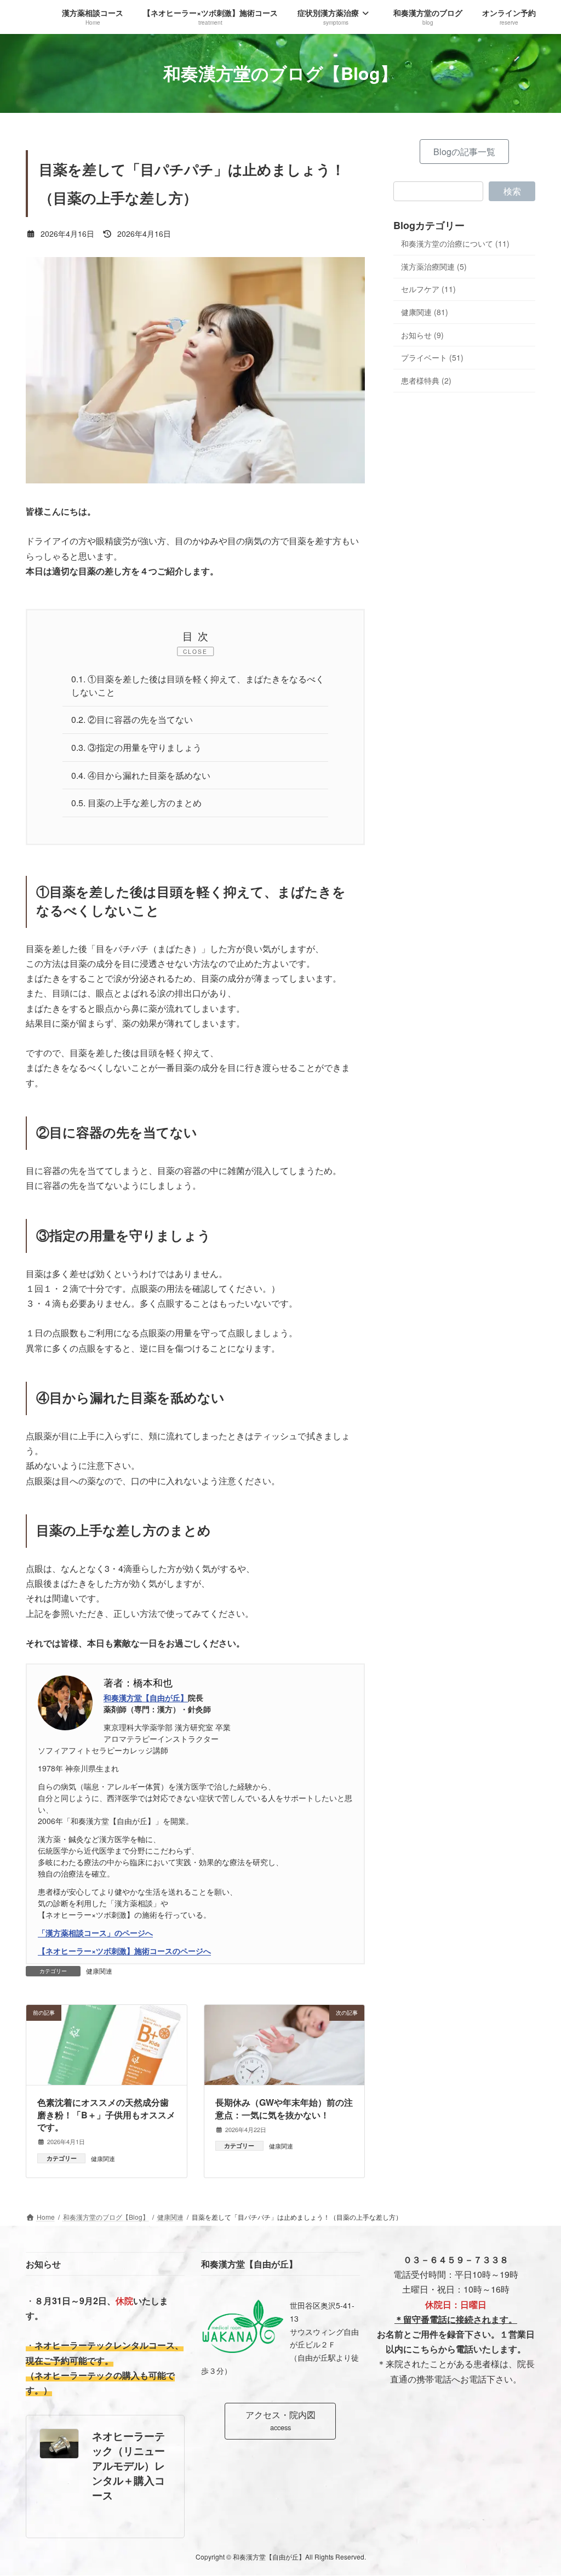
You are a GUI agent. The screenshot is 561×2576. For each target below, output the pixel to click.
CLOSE (195, 651)
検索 (512, 191)
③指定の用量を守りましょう (136, 747)
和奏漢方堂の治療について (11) (455, 243)
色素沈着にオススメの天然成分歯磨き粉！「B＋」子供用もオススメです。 (106, 2115)
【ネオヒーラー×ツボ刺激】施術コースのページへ (124, 1951)
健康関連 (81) (425, 312)
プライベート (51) (432, 357)
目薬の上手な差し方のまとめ (136, 803)
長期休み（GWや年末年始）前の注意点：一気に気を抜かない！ (284, 2109)
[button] (464, 152)
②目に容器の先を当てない (132, 719)
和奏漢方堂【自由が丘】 (146, 1697)
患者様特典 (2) (426, 380)
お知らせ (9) (422, 334)
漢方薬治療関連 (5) (434, 266)
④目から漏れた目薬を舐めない (141, 775)
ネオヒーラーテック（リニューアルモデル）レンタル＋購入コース (128, 2466)
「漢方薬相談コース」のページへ (95, 1933)
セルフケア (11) (428, 289)
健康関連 (99, 1971)
